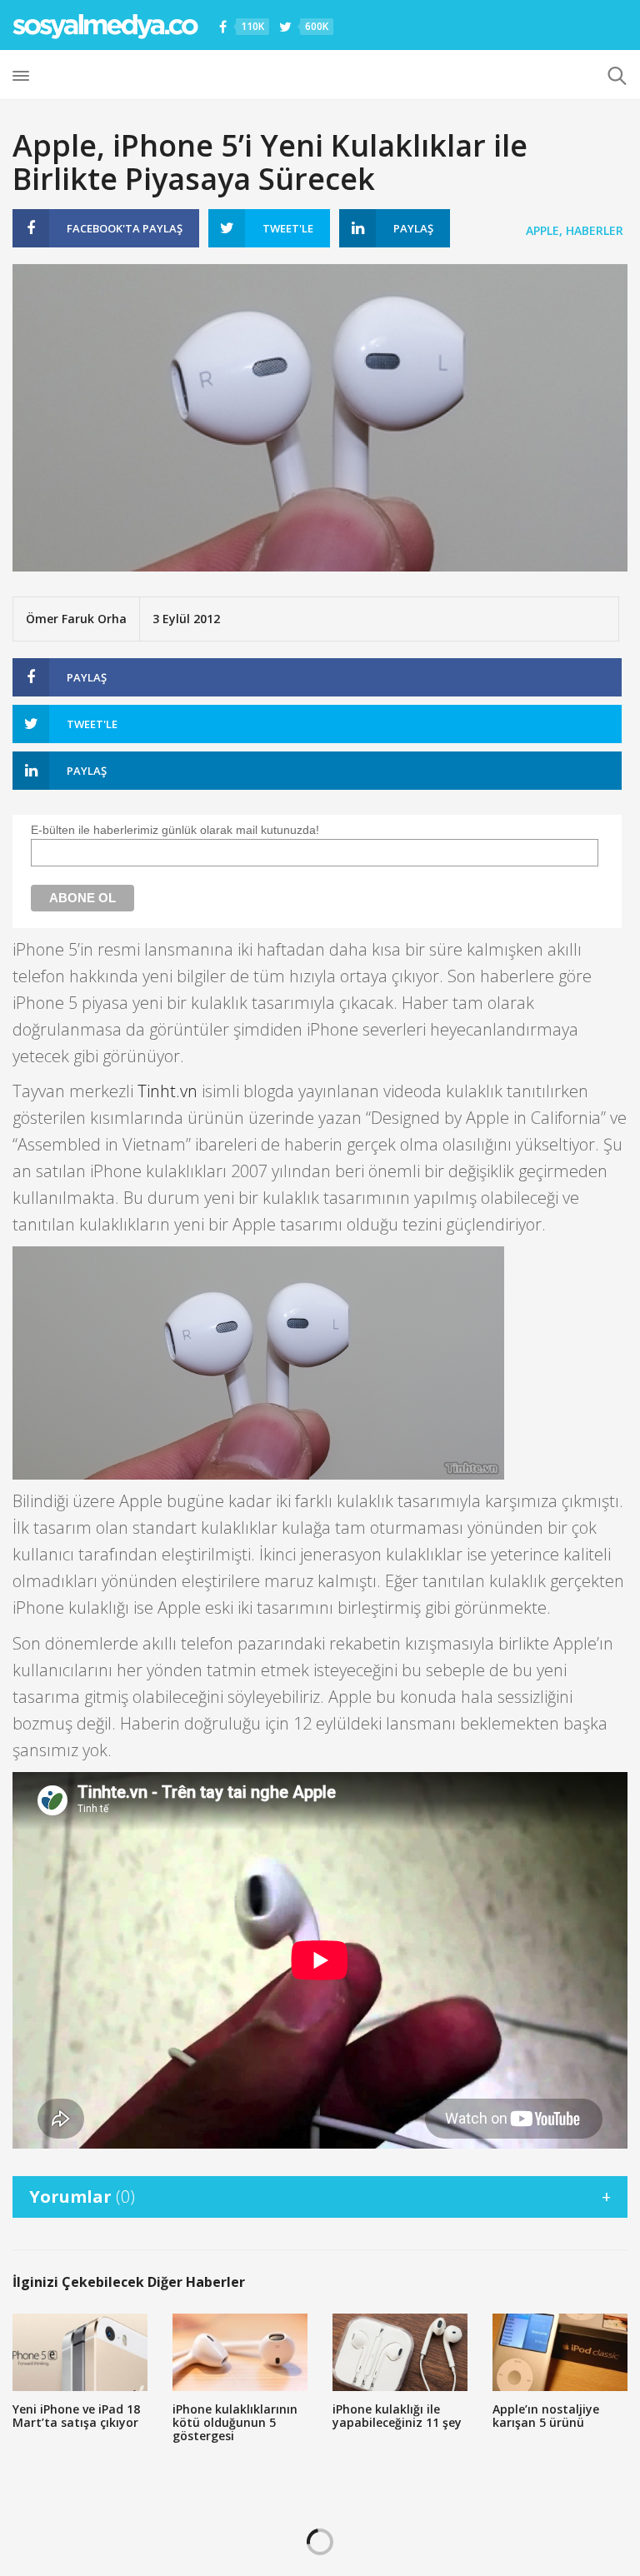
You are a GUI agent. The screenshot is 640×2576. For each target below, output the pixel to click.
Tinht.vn (167, 1091)
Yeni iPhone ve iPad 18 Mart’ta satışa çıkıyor (76, 2416)
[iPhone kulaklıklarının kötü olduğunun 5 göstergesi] (240, 2352)
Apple (542, 230)
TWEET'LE (288, 228)
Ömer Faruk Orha (76, 619)
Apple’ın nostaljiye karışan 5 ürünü (546, 2416)
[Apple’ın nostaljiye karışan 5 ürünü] (560, 2352)
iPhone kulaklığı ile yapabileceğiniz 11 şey (397, 2416)
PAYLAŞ (125, 228)
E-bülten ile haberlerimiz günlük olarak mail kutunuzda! (175, 830)
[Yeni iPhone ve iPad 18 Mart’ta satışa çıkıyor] (80, 2352)
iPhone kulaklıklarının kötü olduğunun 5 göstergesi (235, 2422)
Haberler (595, 230)
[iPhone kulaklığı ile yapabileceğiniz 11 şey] (400, 2352)
